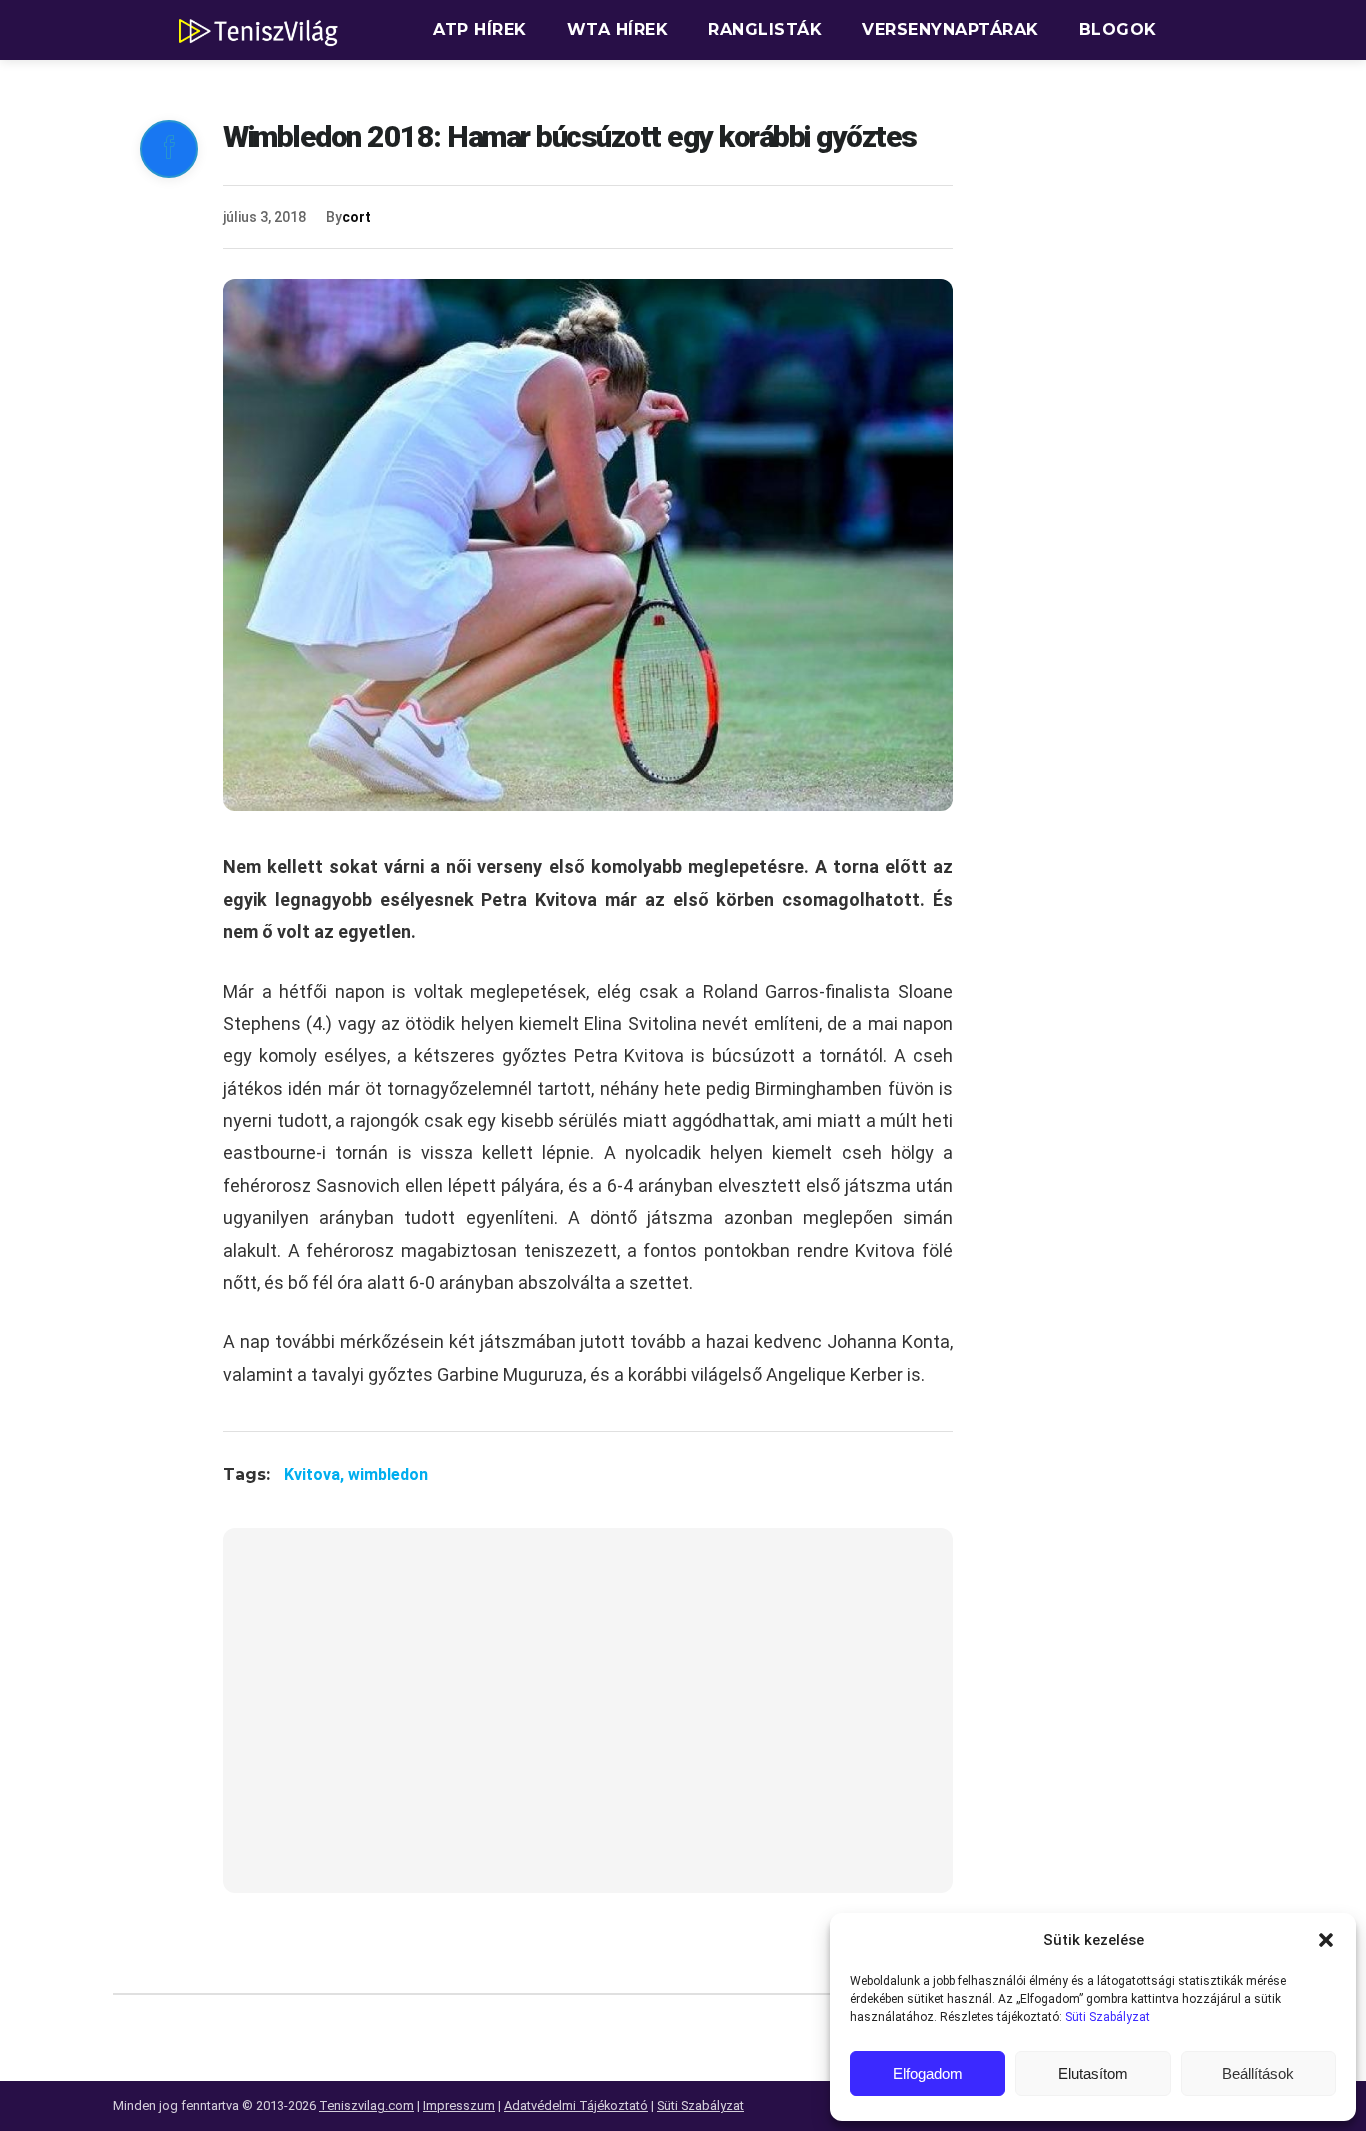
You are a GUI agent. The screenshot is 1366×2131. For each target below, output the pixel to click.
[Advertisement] (588, 1723)
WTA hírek (618, 29)
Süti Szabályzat (1107, 2017)
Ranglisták (765, 29)
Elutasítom (1093, 2073)
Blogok (1118, 29)
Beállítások (1258, 2073)
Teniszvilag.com (366, 2105)
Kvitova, (316, 1474)
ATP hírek (480, 29)
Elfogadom (928, 2073)
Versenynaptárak (950, 29)
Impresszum (459, 2105)
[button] (1326, 1940)
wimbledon (388, 1474)
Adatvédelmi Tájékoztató (576, 2105)
